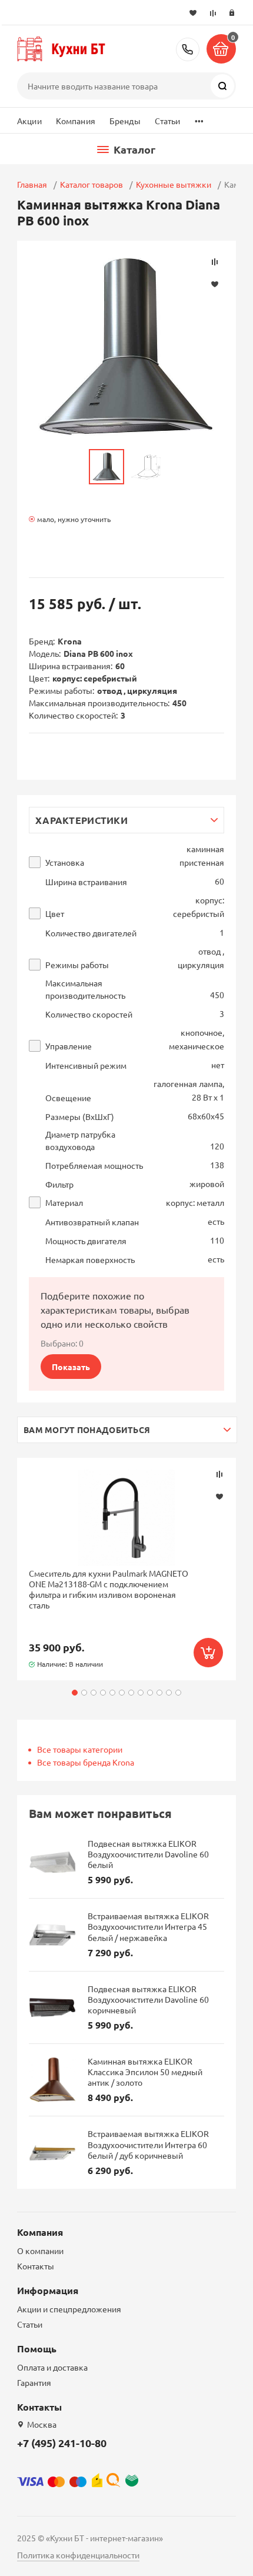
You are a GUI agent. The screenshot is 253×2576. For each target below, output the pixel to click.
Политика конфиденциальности (78, 2555)
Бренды (125, 121)
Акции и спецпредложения (69, 2309)
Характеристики (81, 820)
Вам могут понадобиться (87, 1430)
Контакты (36, 2266)
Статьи (168, 121)
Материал (64, 1203)
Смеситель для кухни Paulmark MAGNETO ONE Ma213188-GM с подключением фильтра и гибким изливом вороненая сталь (109, 1589)
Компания (76, 121)
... (199, 118)
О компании (40, 2251)
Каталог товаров (91, 184)
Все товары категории (80, 1749)
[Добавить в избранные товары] (219, 1496)
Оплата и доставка (52, 2367)
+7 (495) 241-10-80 (188, 49)
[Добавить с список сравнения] (219, 1474)
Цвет (55, 914)
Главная (32, 184)
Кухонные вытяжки (174, 184)
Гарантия (34, 2382)
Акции (29, 121)
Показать (71, 1367)
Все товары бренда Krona (86, 1762)
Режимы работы (77, 965)
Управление (69, 1046)
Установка (65, 862)
